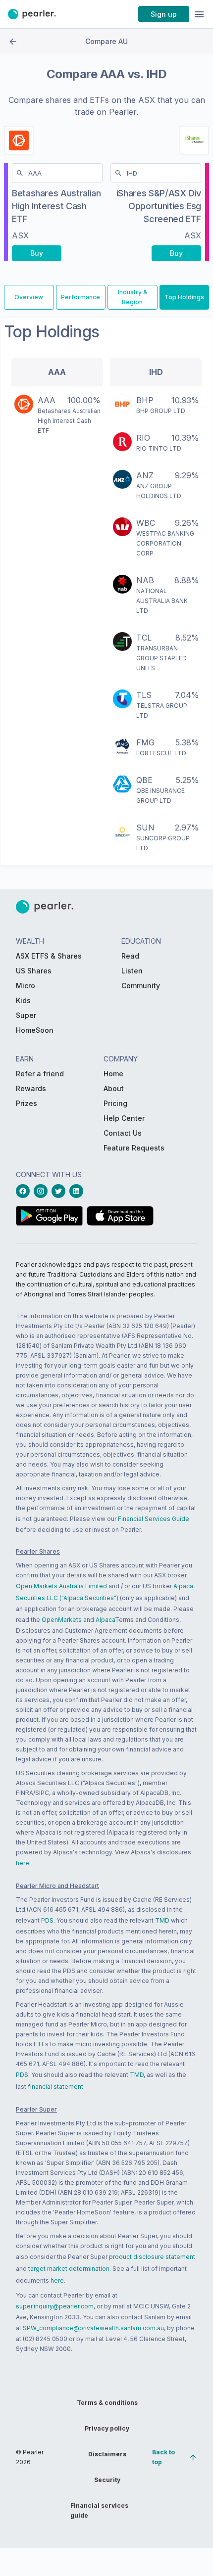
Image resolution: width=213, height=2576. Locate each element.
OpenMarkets (62, 1620)
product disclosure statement (152, 2257)
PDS (47, 1920)
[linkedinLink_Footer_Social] (78, 1191)
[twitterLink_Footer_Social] (60, 1191)
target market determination (69, 2269)
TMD (162, 1920)
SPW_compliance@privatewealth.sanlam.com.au (93, 2328)
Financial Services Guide (154, 1519)
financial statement (55, 2087)
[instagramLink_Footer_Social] (43, 1191)
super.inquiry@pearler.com (55, 2306)
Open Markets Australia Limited (61, 1586)
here (23, 1863)
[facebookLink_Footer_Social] (25, 1191)
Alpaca (105, 1620)
